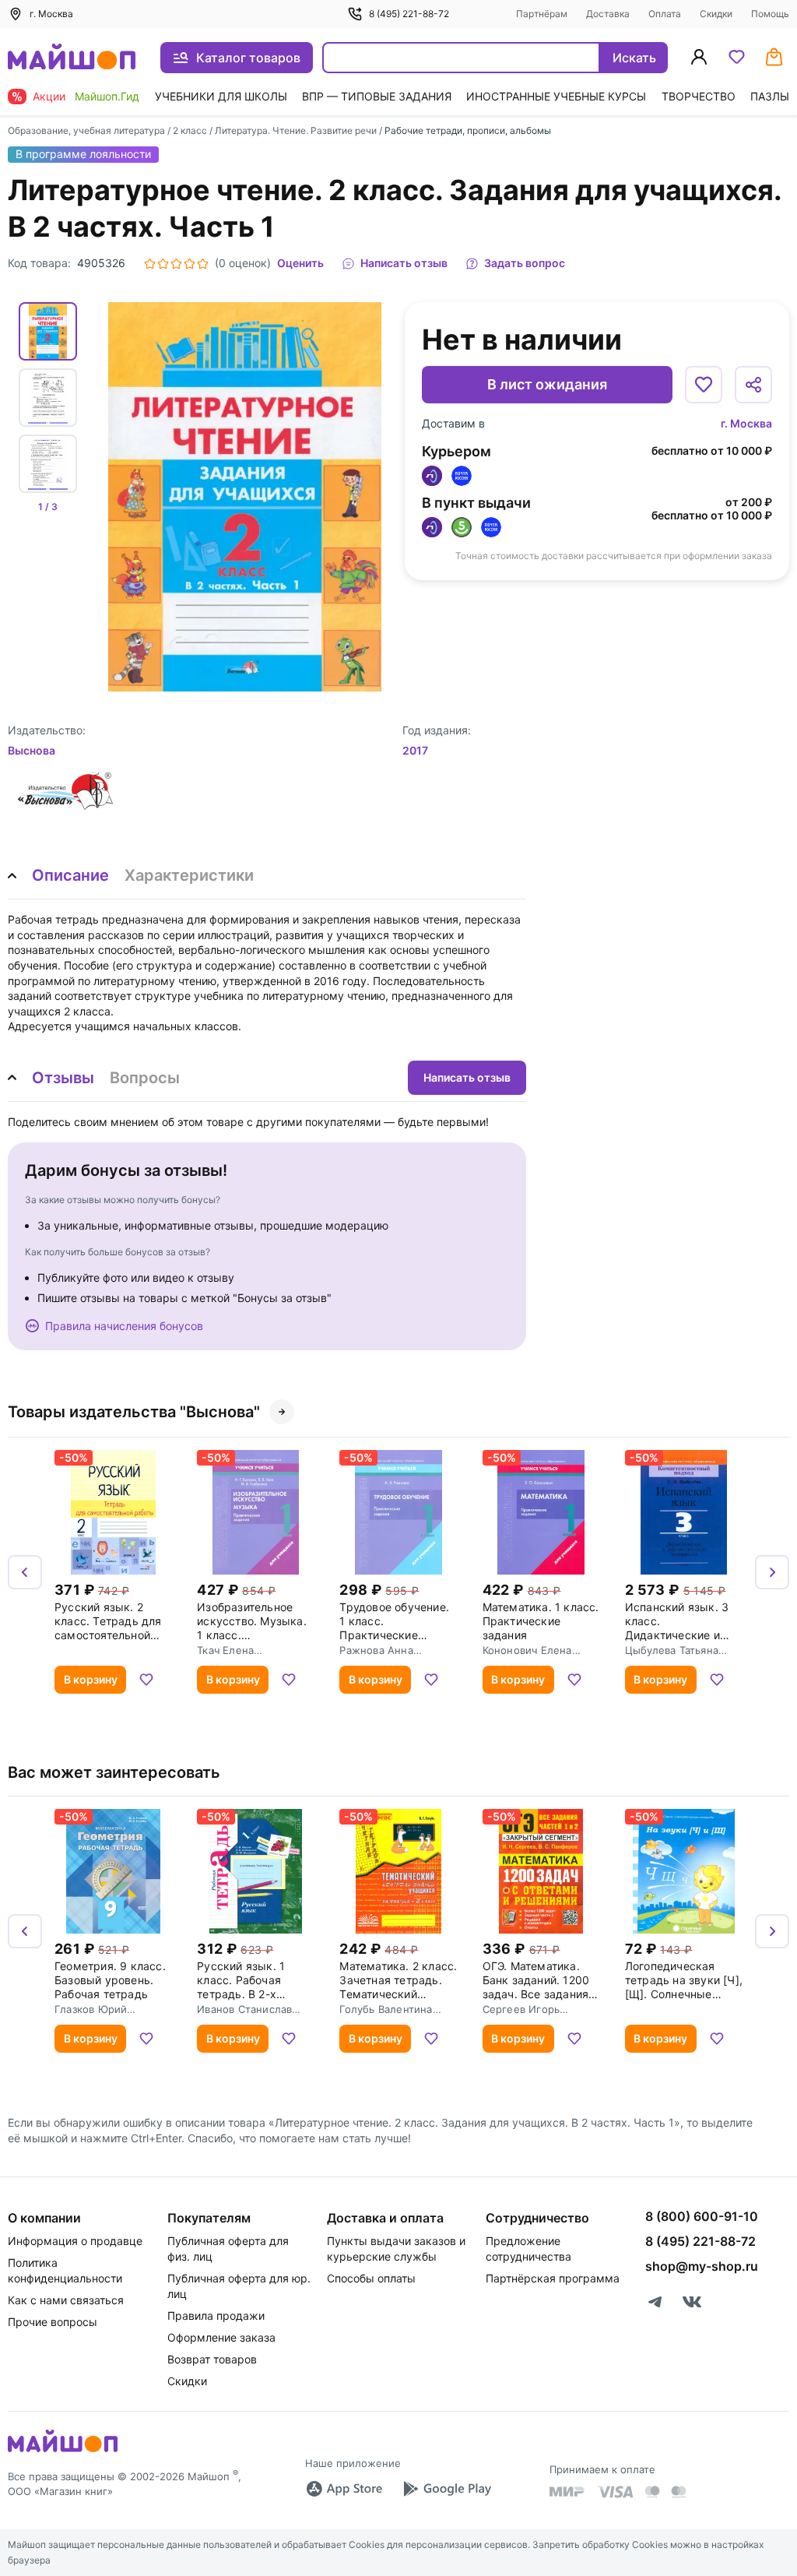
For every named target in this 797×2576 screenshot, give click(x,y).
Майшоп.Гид (107, 96)
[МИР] (567, 2492)
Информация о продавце (75, 2241)
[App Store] (344, 2489)
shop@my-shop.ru (702, 2266)
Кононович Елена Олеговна (527, 1650)
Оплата (665, 14)
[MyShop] (63, 2451)
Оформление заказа (221, 2337)
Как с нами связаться (66, 2300)
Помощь (770, 14)
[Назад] (25, 1572)
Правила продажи (216, 2316)
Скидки (716, 14)
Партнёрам (542, 14)
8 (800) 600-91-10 (702, 2216)
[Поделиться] (753, 385)
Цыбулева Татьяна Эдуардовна (672, 1650)
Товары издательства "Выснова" (134, 1412)
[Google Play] (447, 2489)
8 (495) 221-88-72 (409, 14)
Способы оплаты (371, 2278)
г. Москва (746, 423)
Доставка (608, 14)
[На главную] (72, 58)
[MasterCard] (652, 2492)
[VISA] (615, 2492)
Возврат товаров (212, 2359)
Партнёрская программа (553, 2278)
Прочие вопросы (53, 2322)
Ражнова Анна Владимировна (377, 1650)
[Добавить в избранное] (704, 385)
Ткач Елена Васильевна (227, 1650)
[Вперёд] (772, 1572)
